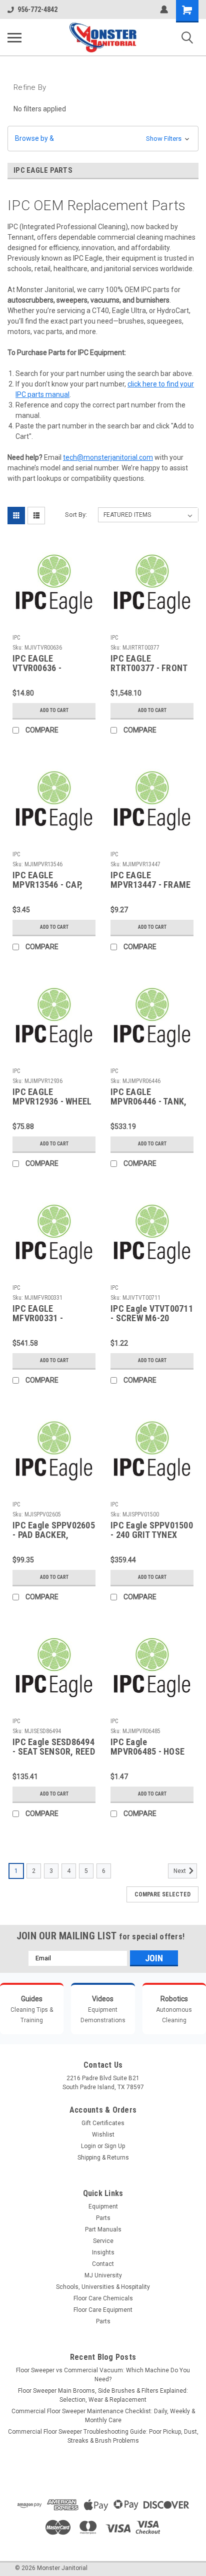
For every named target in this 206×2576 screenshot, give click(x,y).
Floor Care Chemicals (103, 2298)
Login (88, 2146)
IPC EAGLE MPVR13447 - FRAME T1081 (150, 880)
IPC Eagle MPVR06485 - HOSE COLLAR (147, 1747)
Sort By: (76, 515)
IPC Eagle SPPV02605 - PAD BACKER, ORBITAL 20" (54, 1530)
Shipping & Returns (103, 2158)
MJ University (103, 2275)
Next (180, 1871)
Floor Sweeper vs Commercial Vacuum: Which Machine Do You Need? (103, 2375)
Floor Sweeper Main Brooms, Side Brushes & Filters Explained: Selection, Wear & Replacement (103, 2395)
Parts (103, 2218)
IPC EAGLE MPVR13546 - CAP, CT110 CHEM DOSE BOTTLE (49, 880)
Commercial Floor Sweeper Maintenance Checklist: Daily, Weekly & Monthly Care (103, 2416)
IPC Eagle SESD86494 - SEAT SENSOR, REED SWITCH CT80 (54, 1747)
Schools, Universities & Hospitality (103, 2287)
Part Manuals (103, 2229)
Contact (103, 2264)
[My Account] (164, 9)
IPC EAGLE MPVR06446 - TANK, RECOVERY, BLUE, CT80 (148, 1097)
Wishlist (103, 2135)
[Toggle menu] (14, 37)
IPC (16, 638)
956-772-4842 (37, 9)
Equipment (103, 2207)
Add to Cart (54, 710)
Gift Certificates (103, 2123)
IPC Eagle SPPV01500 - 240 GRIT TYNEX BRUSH (152, 1530)
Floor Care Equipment (103, 2310)
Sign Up (115, 2146)
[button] (103, 139)
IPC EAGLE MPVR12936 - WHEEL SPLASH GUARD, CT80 (52, 1097)
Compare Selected (162, 1894)
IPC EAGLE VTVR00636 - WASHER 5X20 (39, 664)
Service (103, 2241)
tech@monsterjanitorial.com (108, 457)
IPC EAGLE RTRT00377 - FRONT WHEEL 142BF (149, 664)
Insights (103, 2252)
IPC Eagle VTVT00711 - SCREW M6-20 (152, 1313)
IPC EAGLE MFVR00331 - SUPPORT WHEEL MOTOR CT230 (44, 1314)
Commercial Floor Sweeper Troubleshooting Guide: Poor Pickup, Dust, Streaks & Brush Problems (103, 2436)
